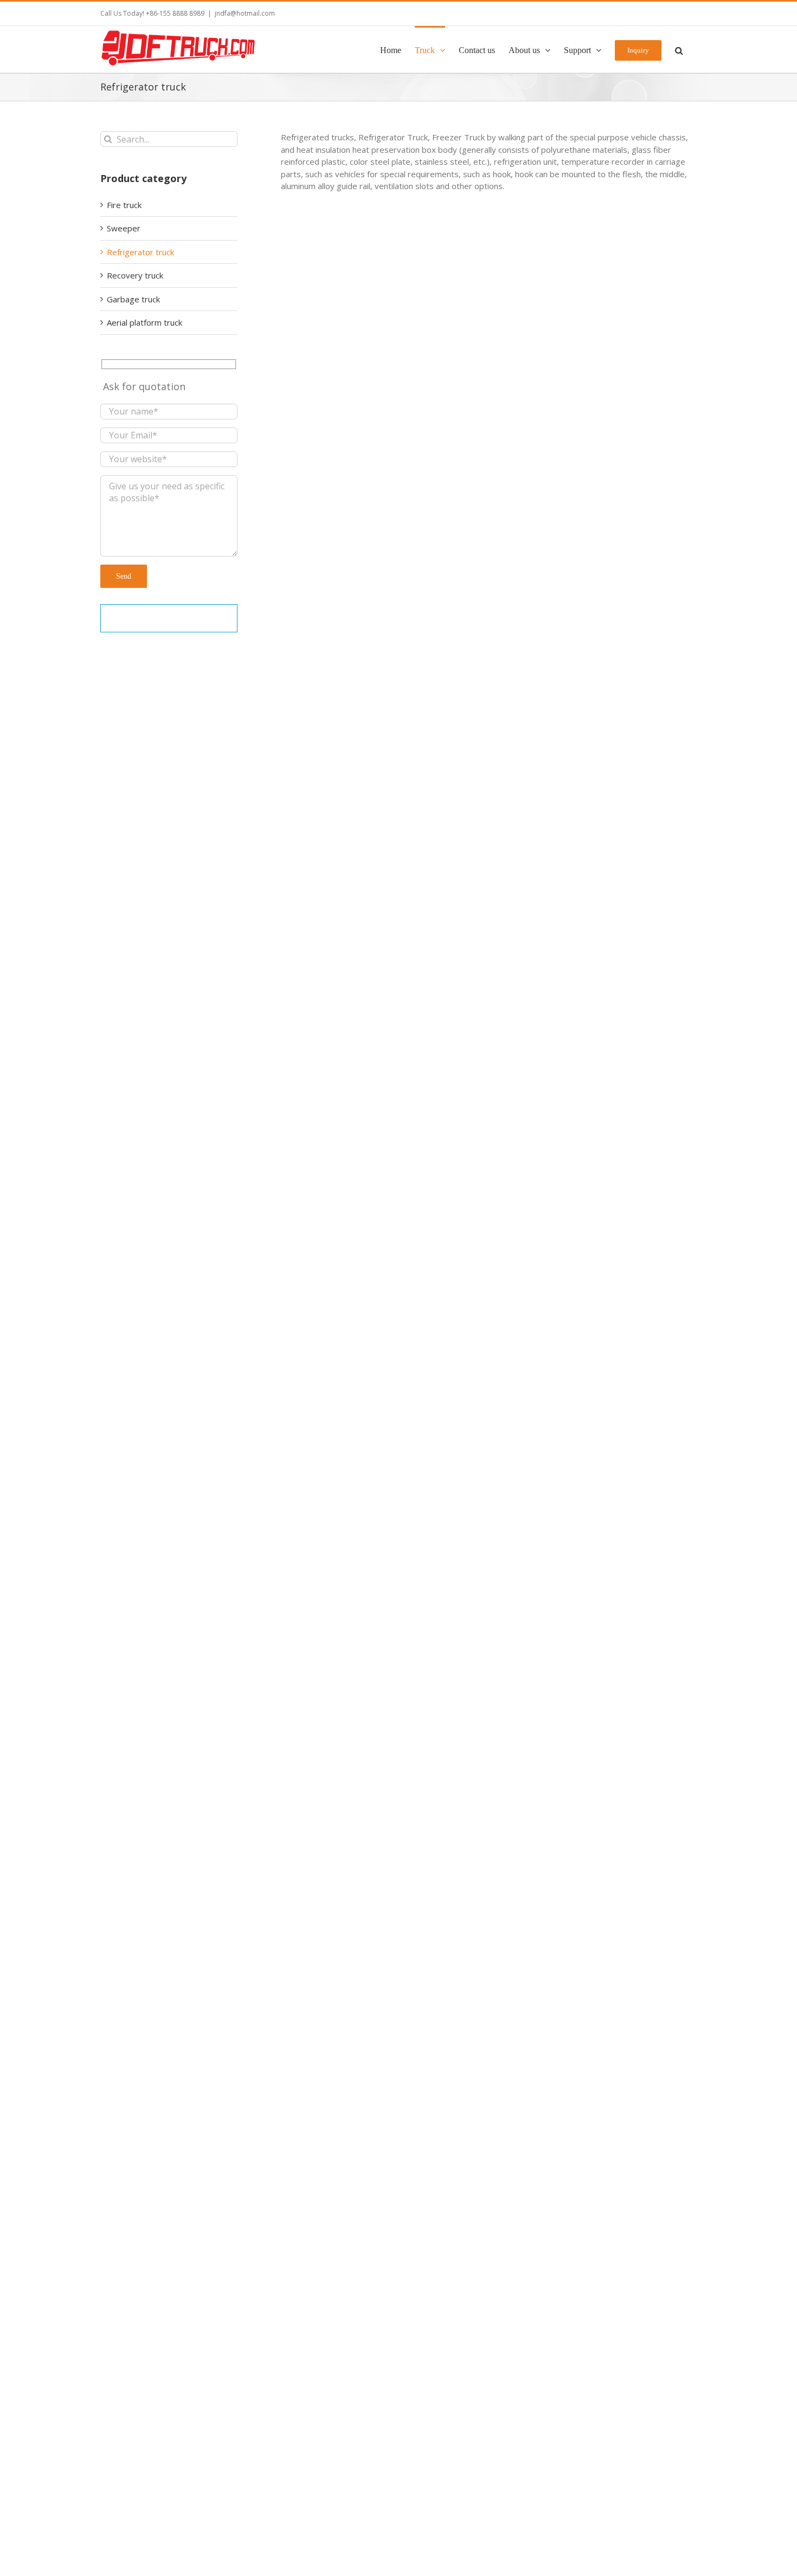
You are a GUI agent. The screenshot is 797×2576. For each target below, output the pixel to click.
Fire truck (124, 205)
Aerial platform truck (144, 322)
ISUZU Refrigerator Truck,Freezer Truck (375, 1820)
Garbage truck (133, 299)
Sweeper (125, 228)
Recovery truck (135, 275)
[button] (679, 49)
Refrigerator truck (310, 458)
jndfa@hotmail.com (245, 13)
